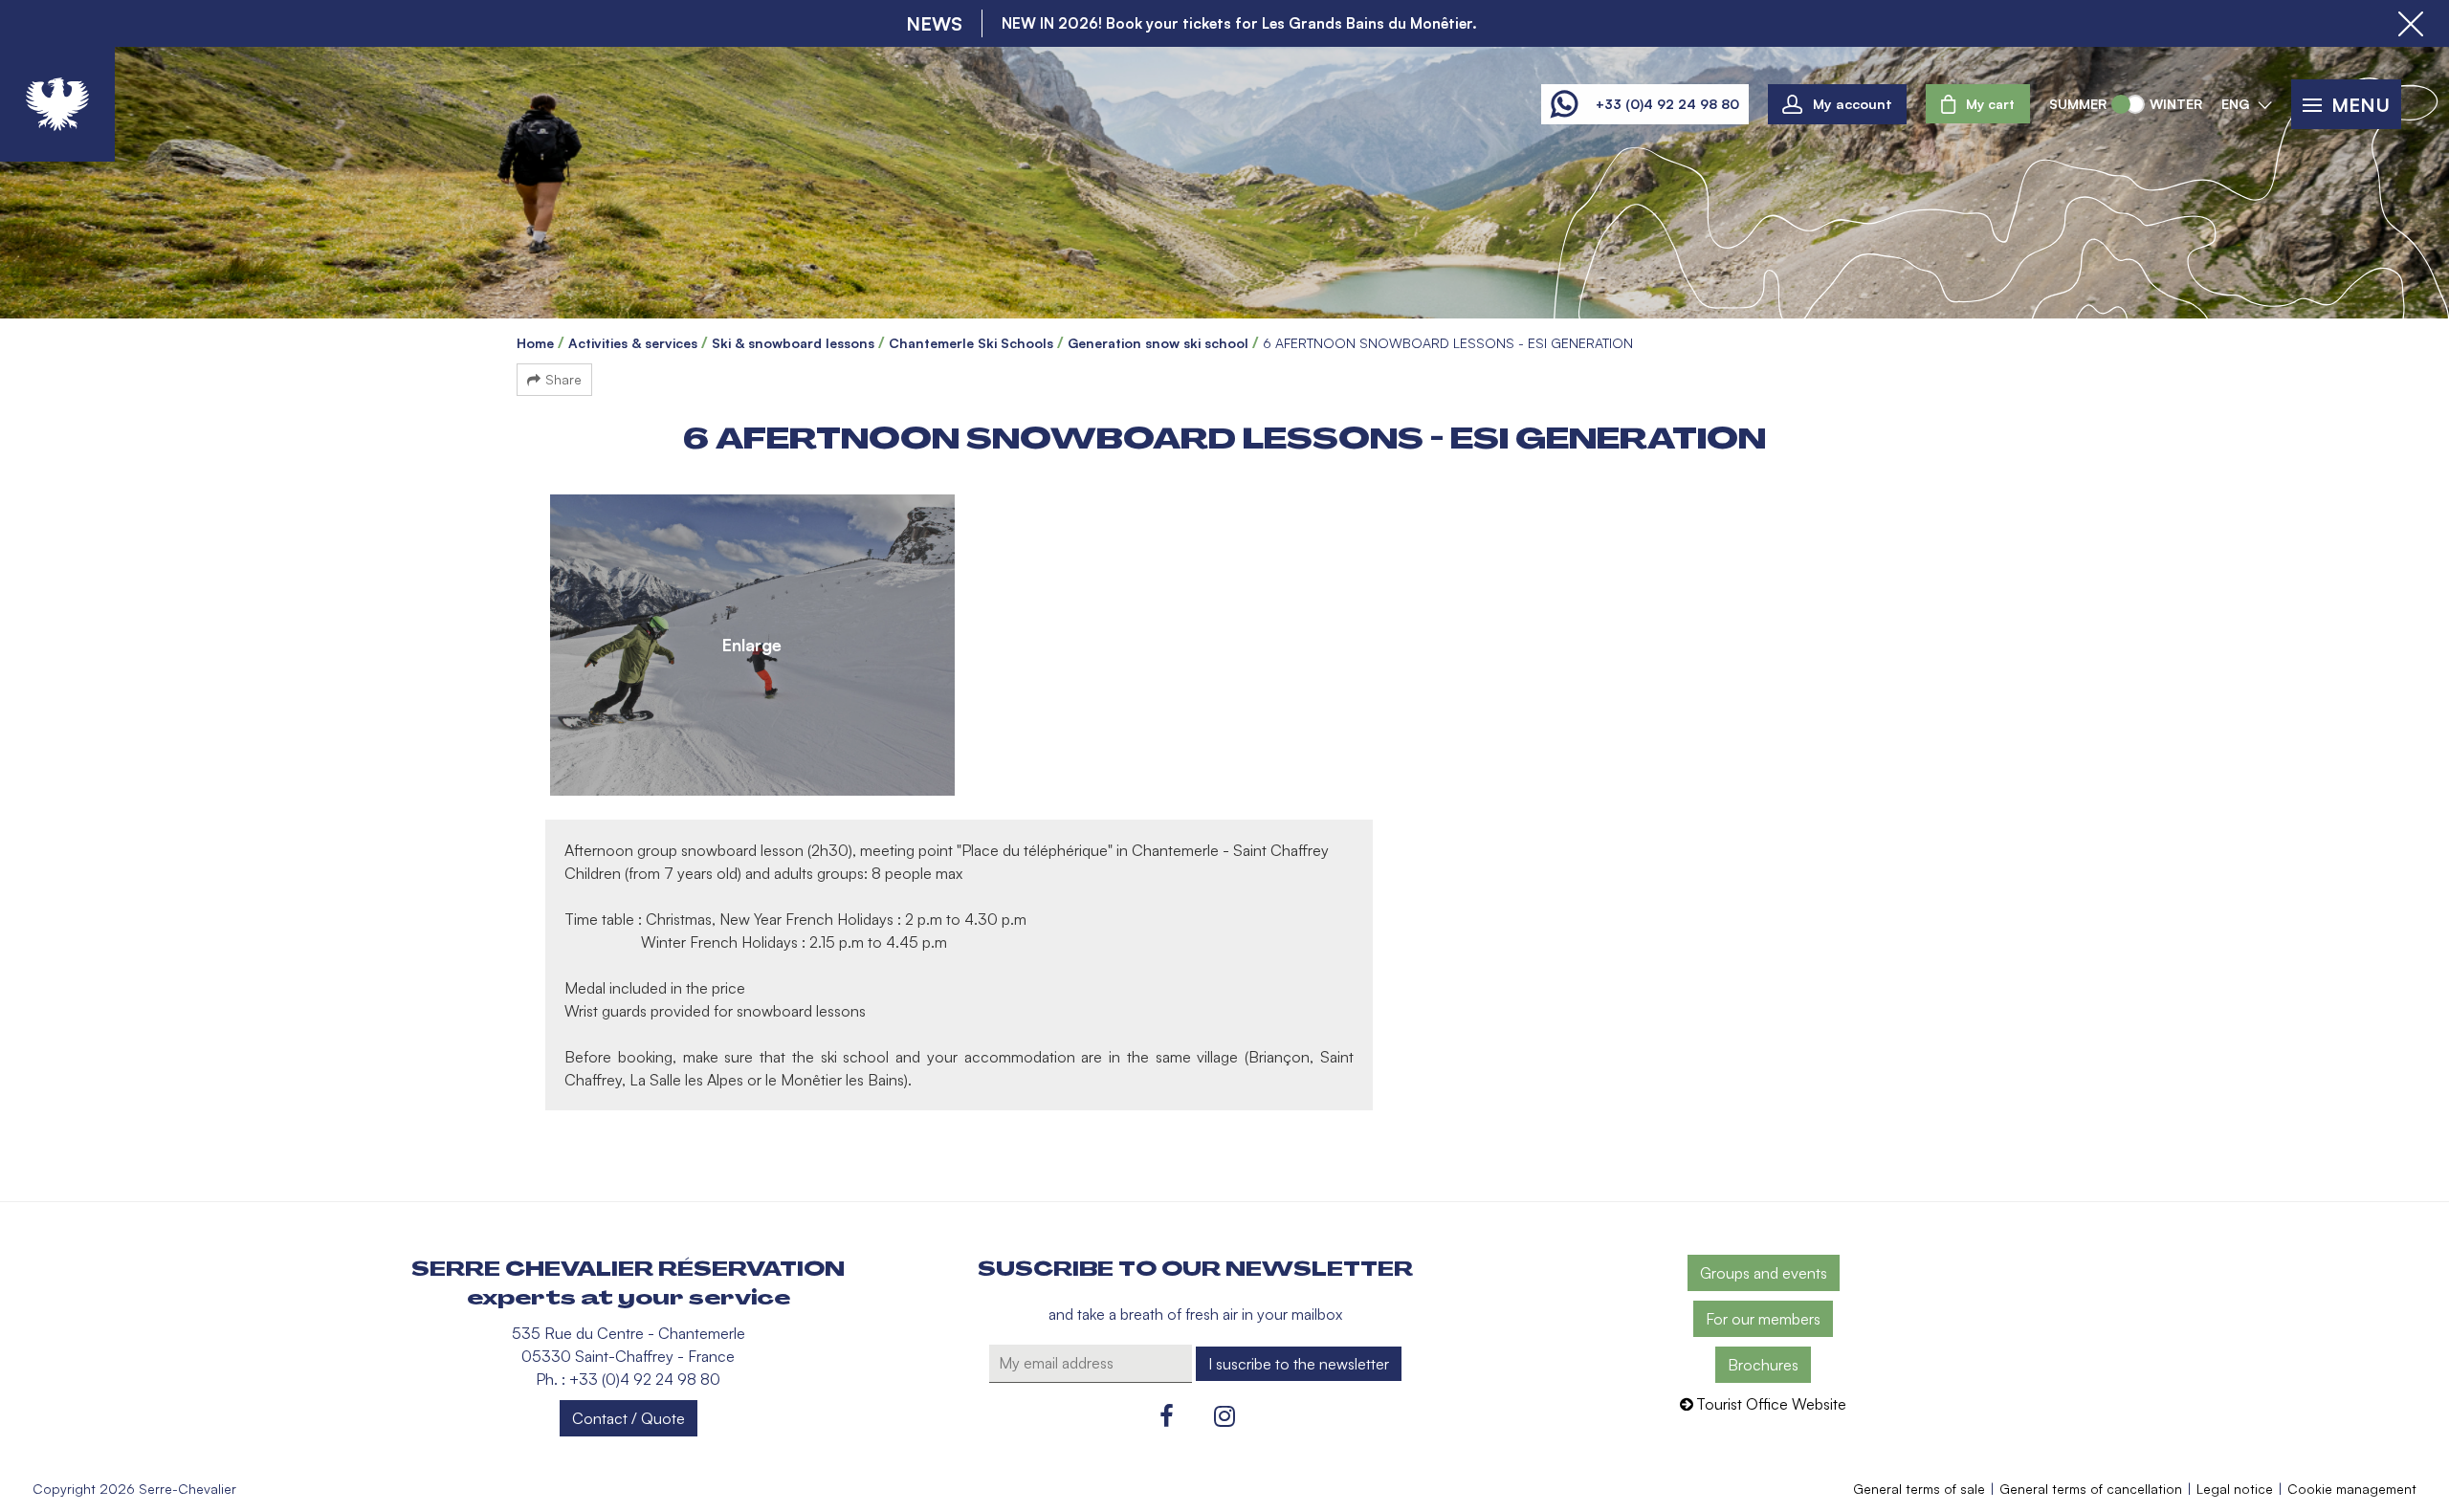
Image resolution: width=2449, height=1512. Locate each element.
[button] (1978, 104)
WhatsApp (1564, 104)
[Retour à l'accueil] (57, 104)
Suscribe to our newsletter (1195, 1269)
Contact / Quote (629, 1418)
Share (563, 379)
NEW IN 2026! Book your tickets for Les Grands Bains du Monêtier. (1239, 23)
